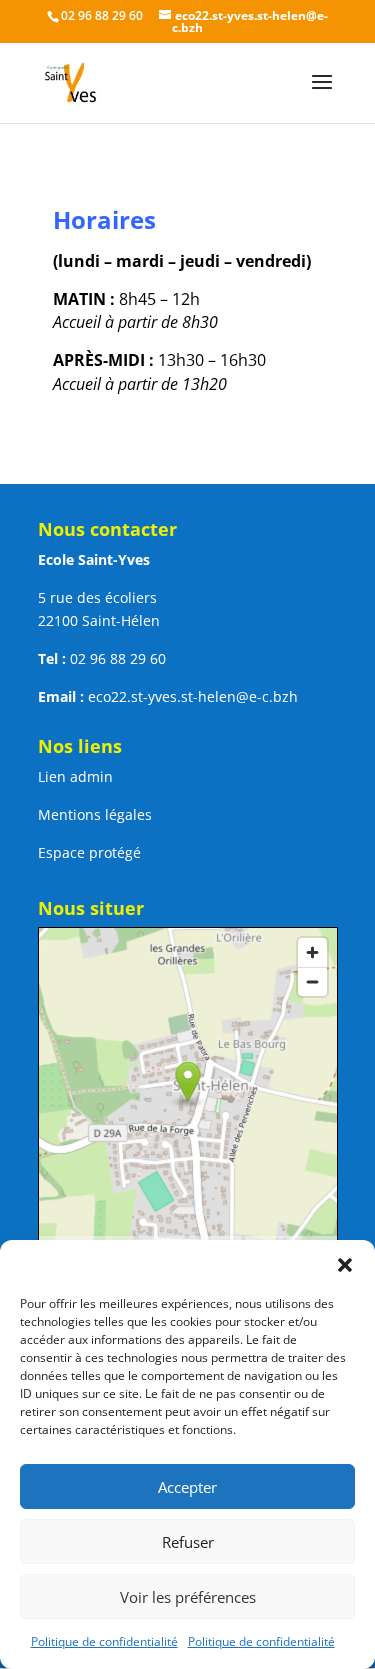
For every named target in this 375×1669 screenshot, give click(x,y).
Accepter (187, 1487)
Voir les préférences (188, 1597)
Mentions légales (95, 814)
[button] (345, 1265)
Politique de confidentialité (104, 1641)
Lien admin (75, 776)
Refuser (188, 1542)
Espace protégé (89, 852)
